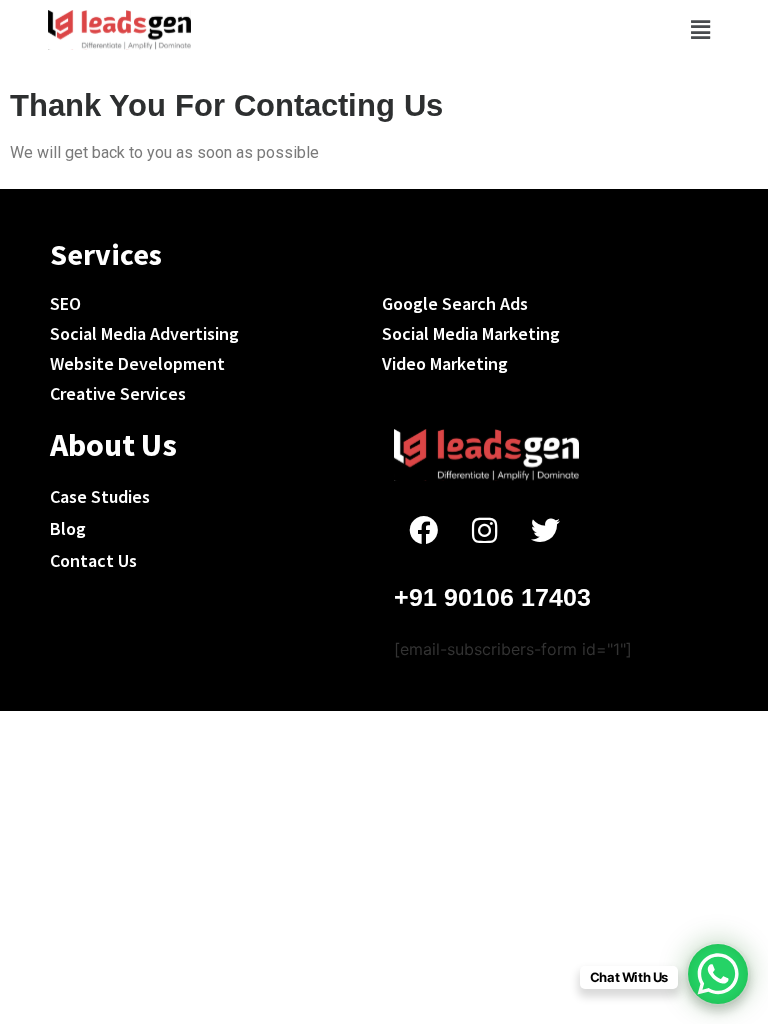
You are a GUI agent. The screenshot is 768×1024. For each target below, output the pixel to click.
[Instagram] (484, 530)
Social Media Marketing (471, 333)
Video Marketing (445, 363)
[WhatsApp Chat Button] (718, 974)
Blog (68, 528)
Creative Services (118, 393)
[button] (700, 29)
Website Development (137, 363)
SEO (65, 303)
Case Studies (100, 496)
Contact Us (93, 560)
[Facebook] (423, 530)
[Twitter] (545, 530)
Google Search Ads (455, 303)
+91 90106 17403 (492, 597)
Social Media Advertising (144, 333)
